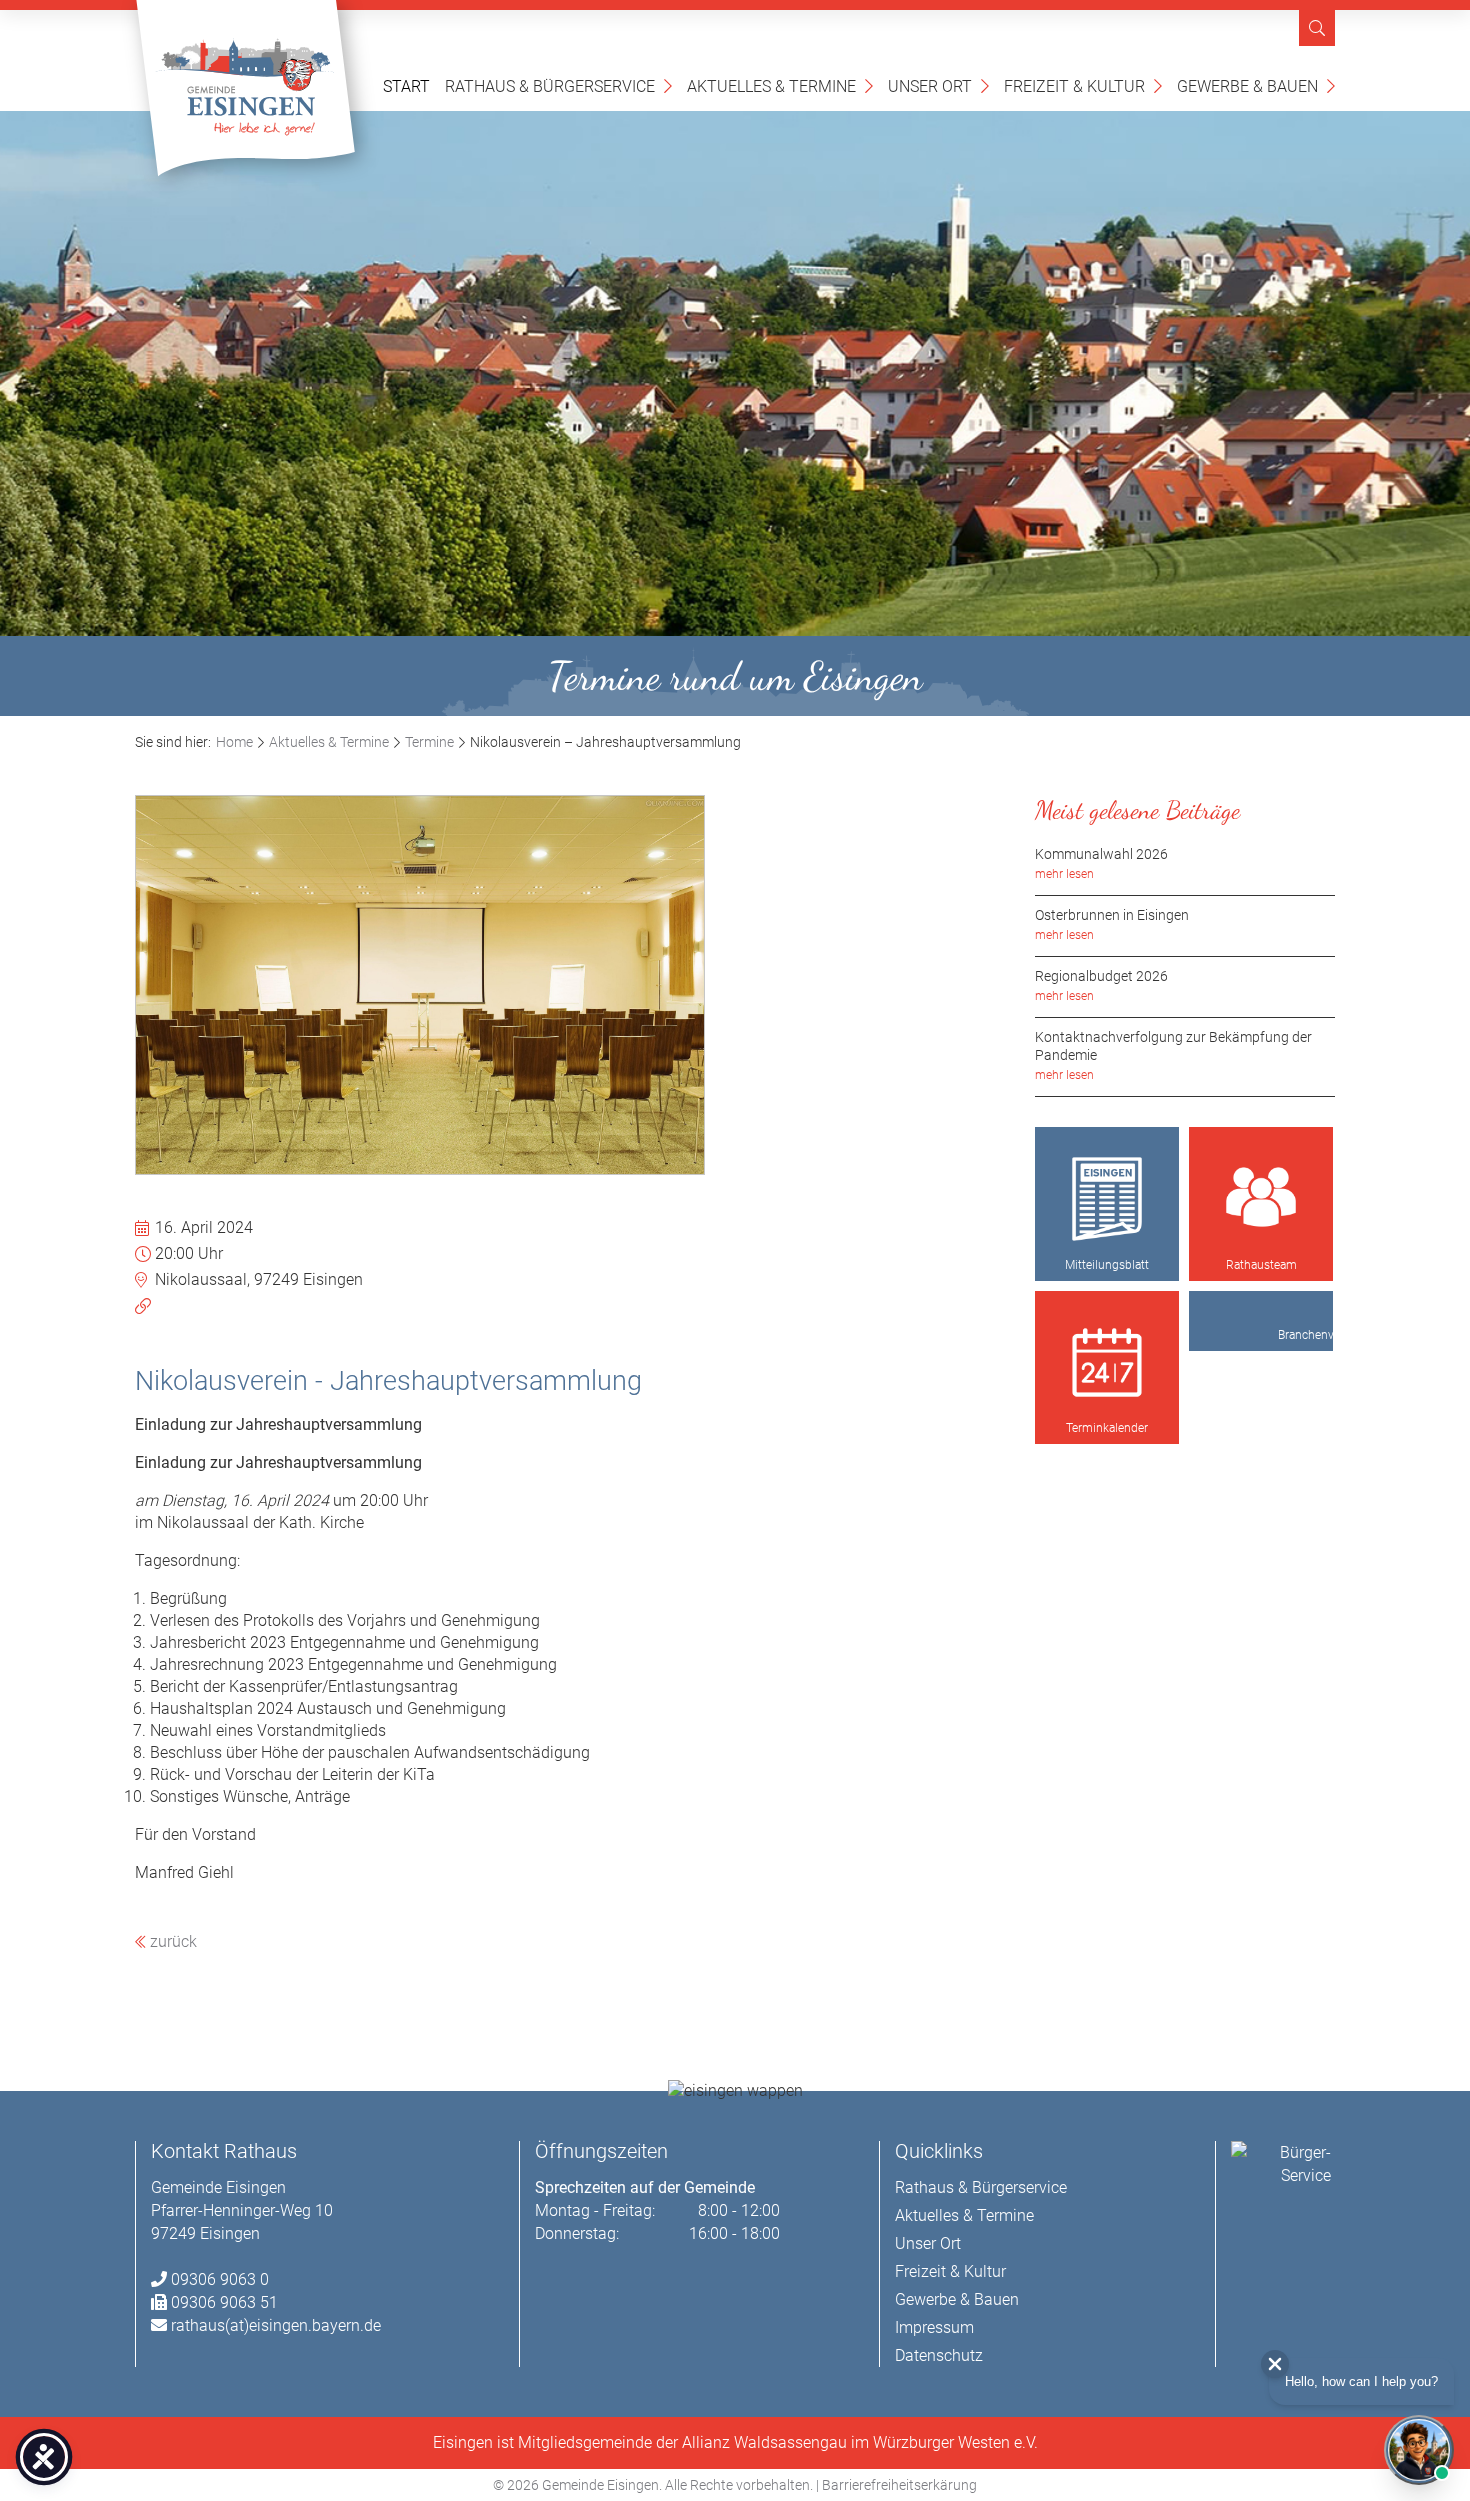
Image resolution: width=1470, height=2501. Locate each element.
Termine (429, 742)
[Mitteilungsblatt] (1107, 1199)
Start (406, 86)
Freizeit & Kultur (1083, 85)
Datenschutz (939, 2355)
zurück (171, 1941)
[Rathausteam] (1261, 1199)
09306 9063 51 (224, 2302)
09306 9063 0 (220, 2279)
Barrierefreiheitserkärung (899, 2485)
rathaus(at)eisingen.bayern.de (276, 2325)
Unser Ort (938, 85)
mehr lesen (1064, 874)
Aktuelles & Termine (780, 85)
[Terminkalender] (1107, 1363)
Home (234, 742)
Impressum (934, 2327)
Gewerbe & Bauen (1256, 85)
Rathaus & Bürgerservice (558, 85)
